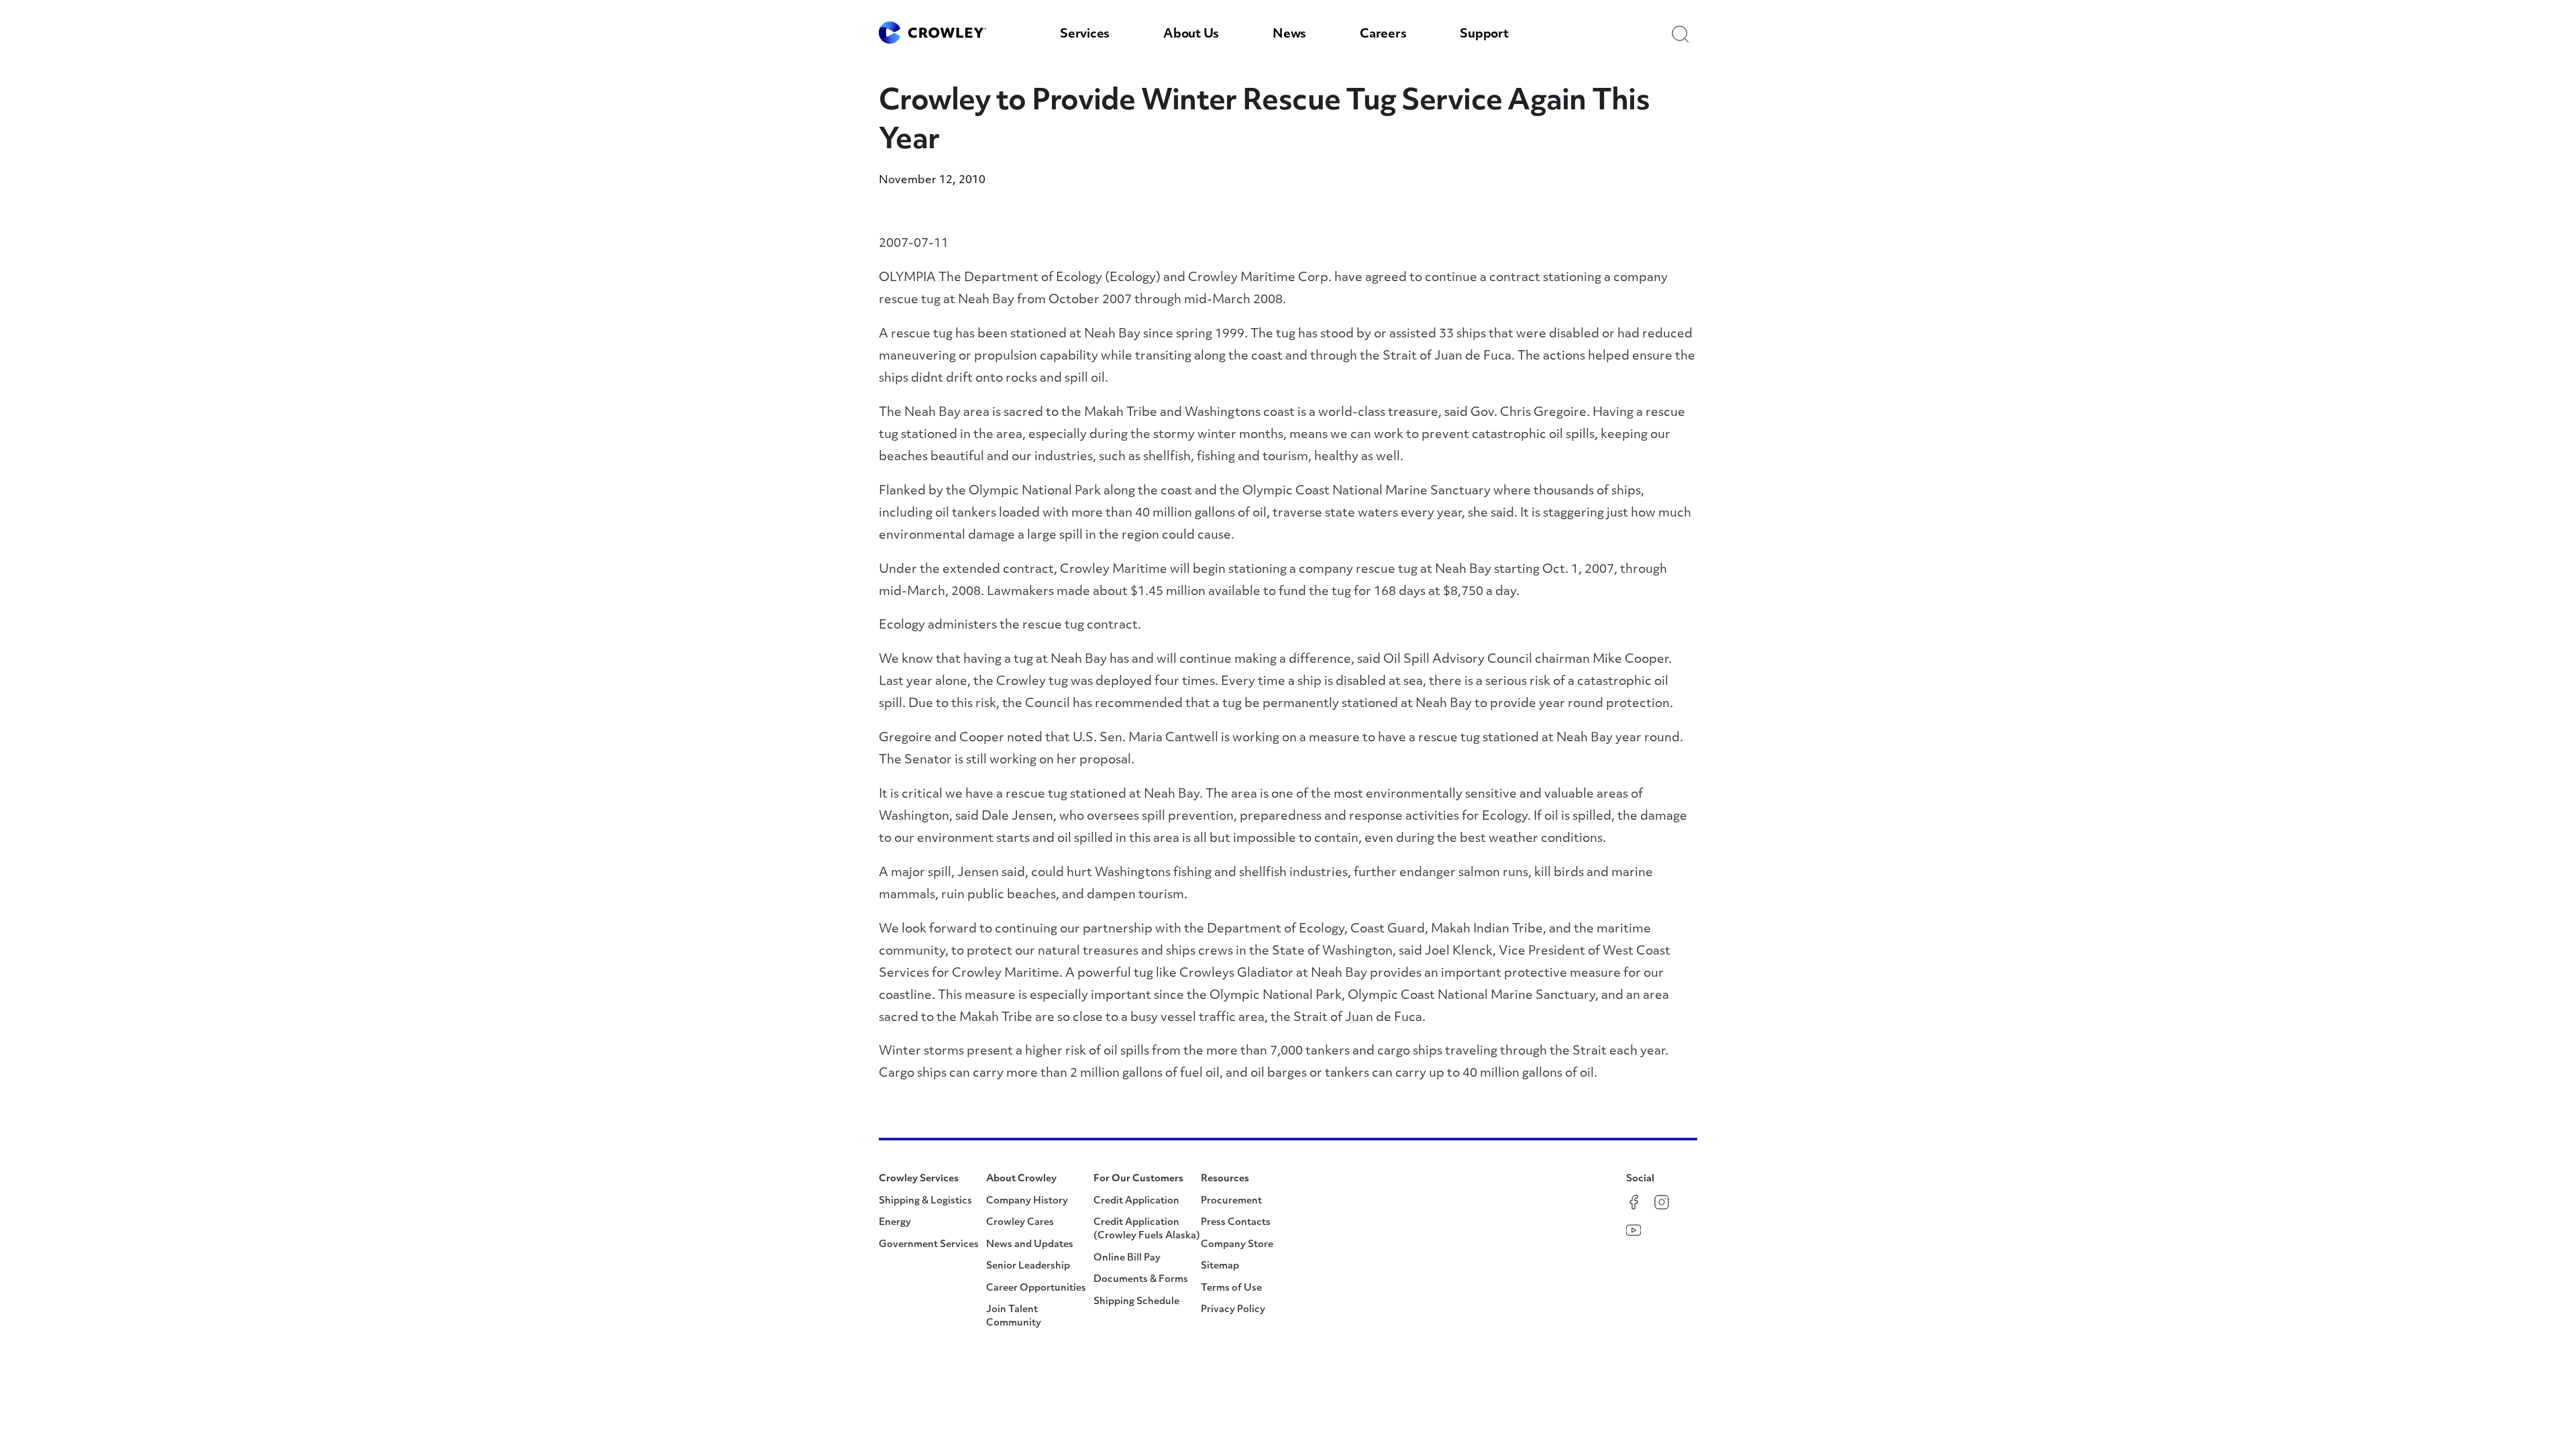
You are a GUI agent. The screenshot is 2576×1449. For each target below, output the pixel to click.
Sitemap (1220, 1266)
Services (1085, 35)
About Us (1191, 35)
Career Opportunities (1036, 1288)
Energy (895, 1223)
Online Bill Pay (1127, 1258)
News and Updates (1030, 1245)
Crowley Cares (1020, 1223)
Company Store (1237, 1245)
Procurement (1231, 1201)
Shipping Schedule (1136, 1302)
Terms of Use (1231, 1288)
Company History (1027, 1201)
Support (1484, 35)
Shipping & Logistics (925, 1201)
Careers (1383, 35)
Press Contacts (1236, 1223)
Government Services (929, 1245)
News (1289, 35)
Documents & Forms (1141, 1280)
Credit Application (1136, 1201)
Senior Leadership (1028, 1266)
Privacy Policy (1233, 1310)
